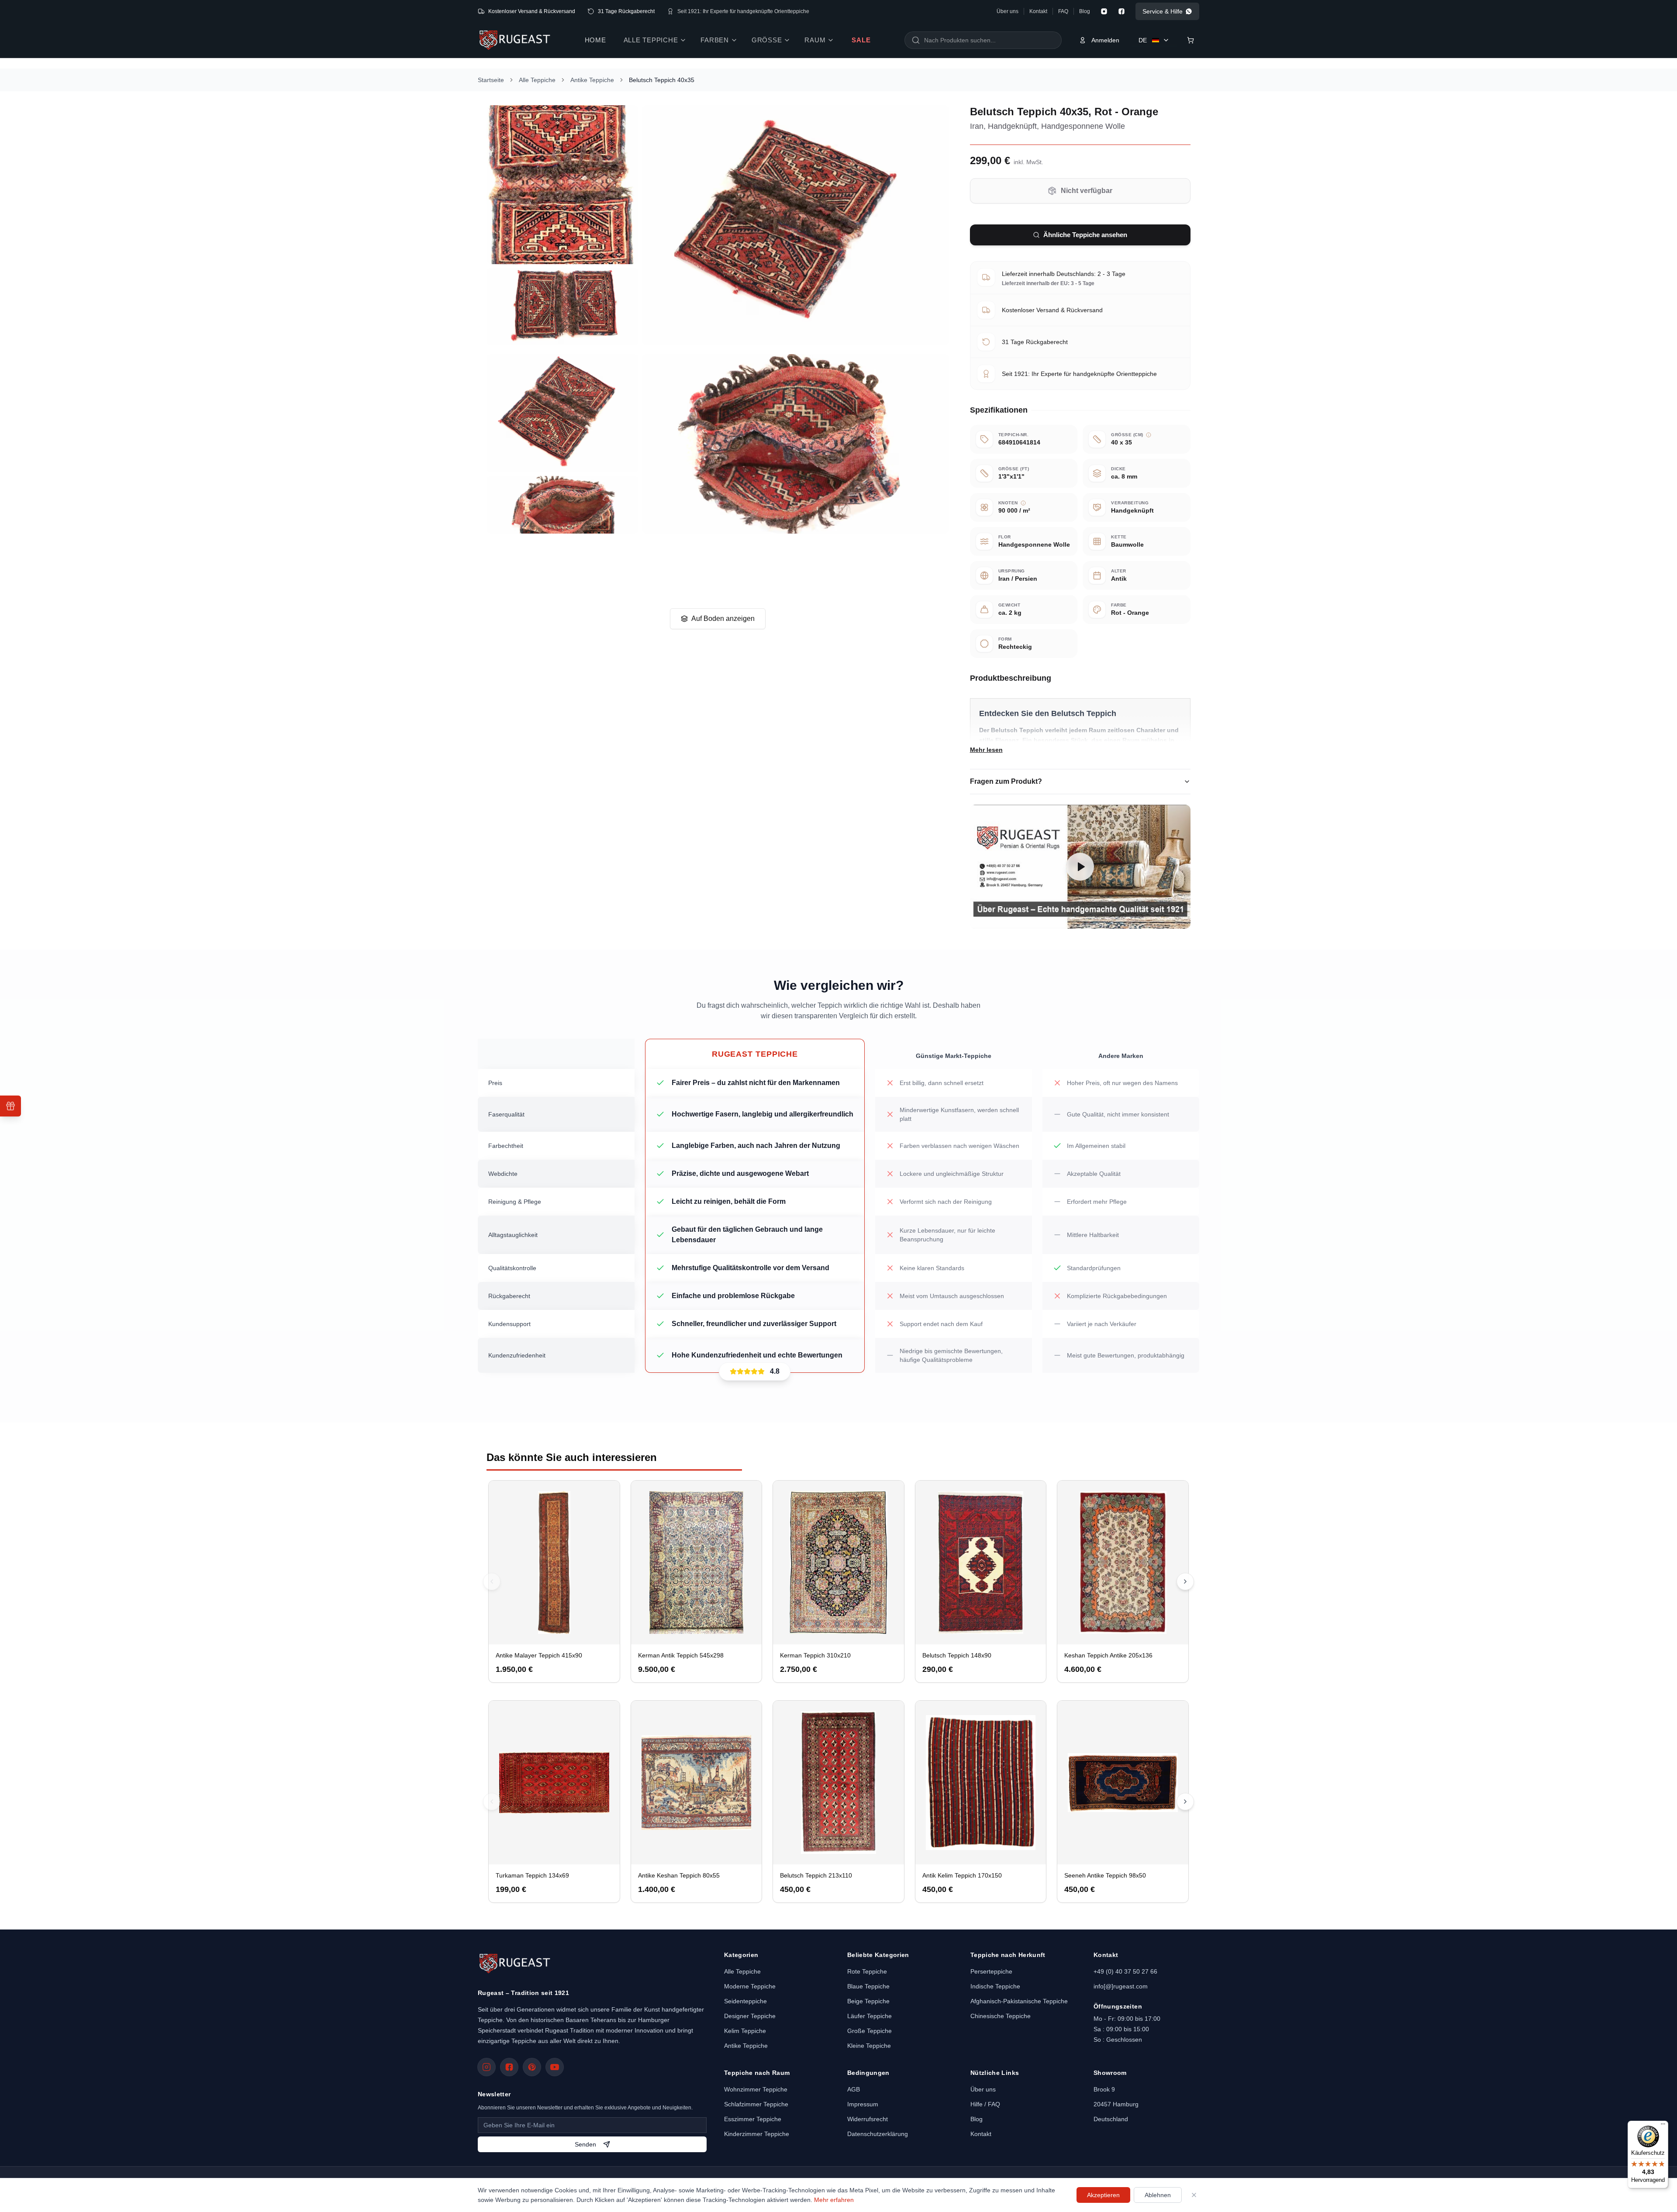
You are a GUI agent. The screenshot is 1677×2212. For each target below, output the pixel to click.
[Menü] (1663, 2126)
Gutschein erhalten (741, 1149)
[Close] (1023, 1018)
